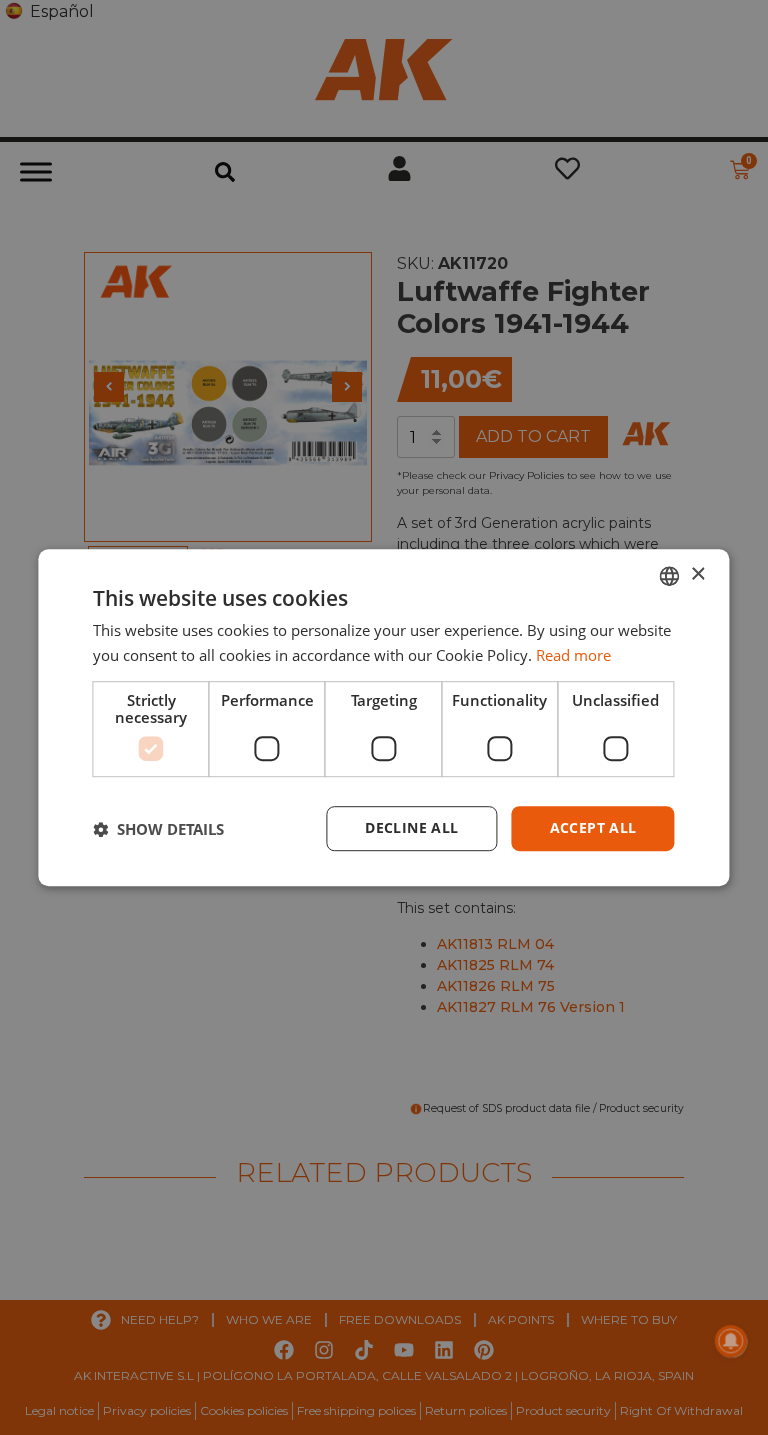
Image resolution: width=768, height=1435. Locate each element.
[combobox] (670, 576)
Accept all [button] (593, 828)
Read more (573, 655)
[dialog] (383, 718)
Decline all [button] (411, 828)
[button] (158, 829)
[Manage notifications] (731, 1341)
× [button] (697, 574)
